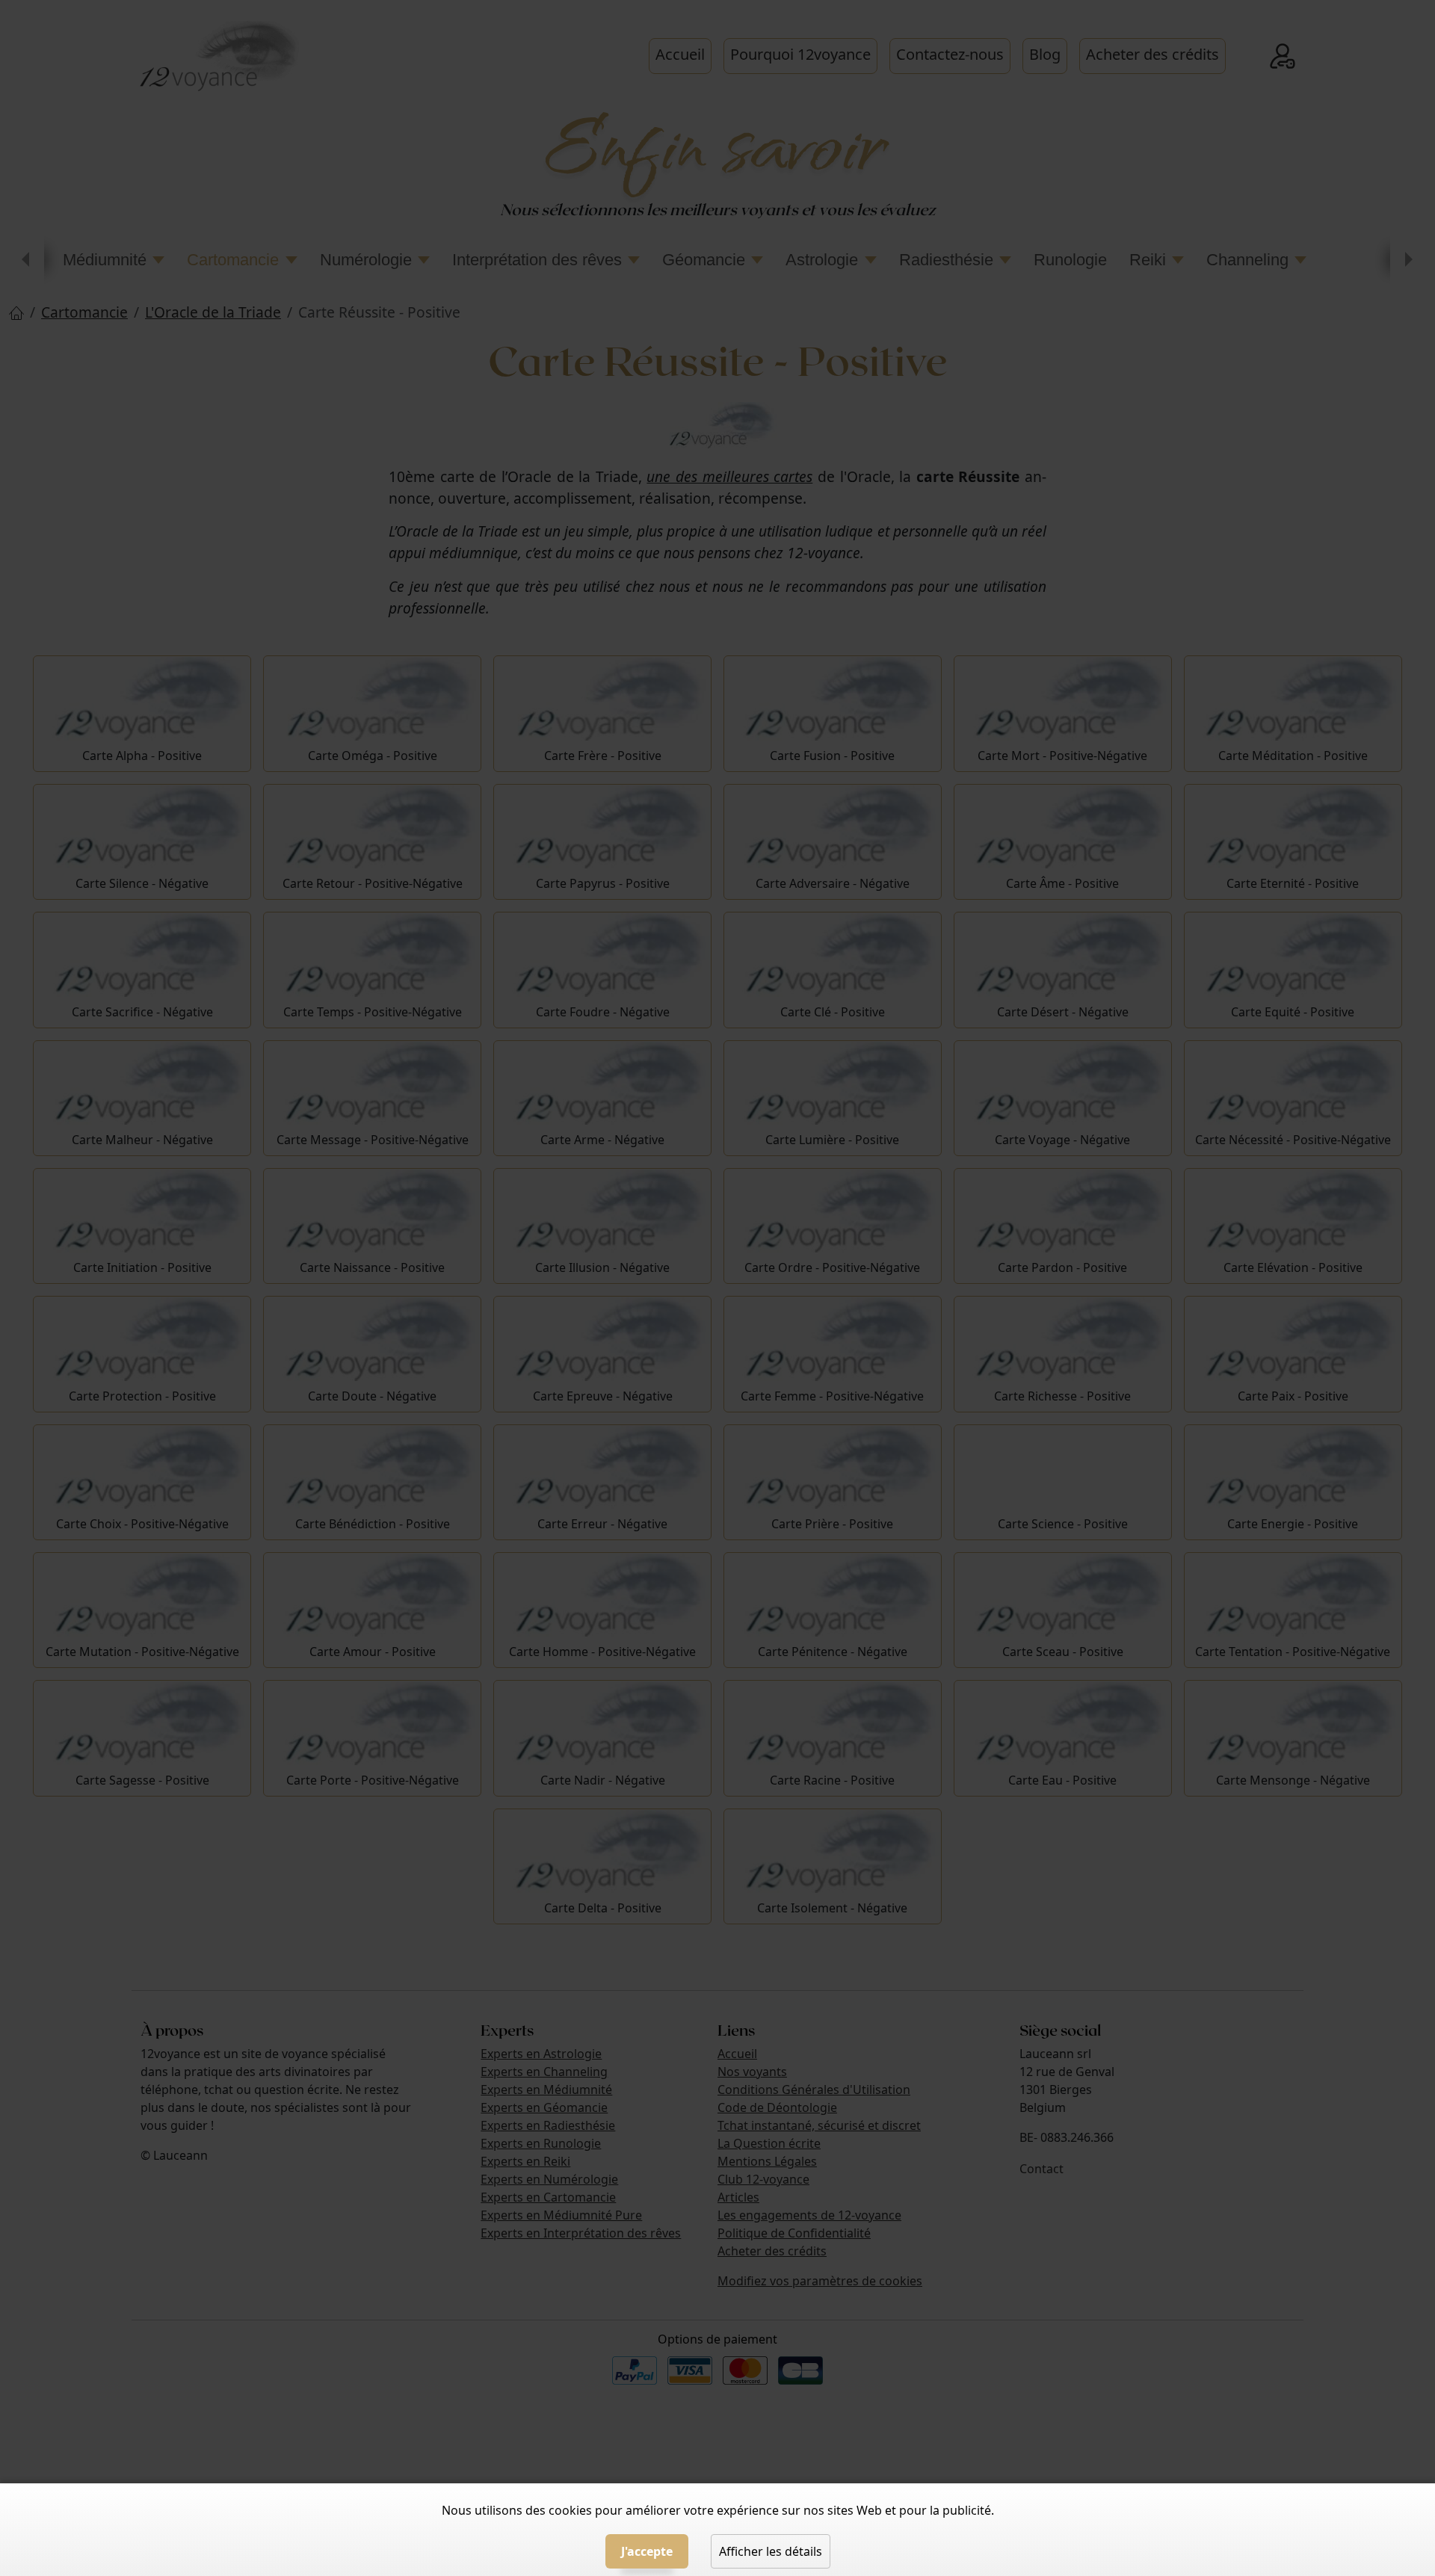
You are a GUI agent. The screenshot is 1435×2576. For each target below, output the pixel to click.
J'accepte (647, 2551)
